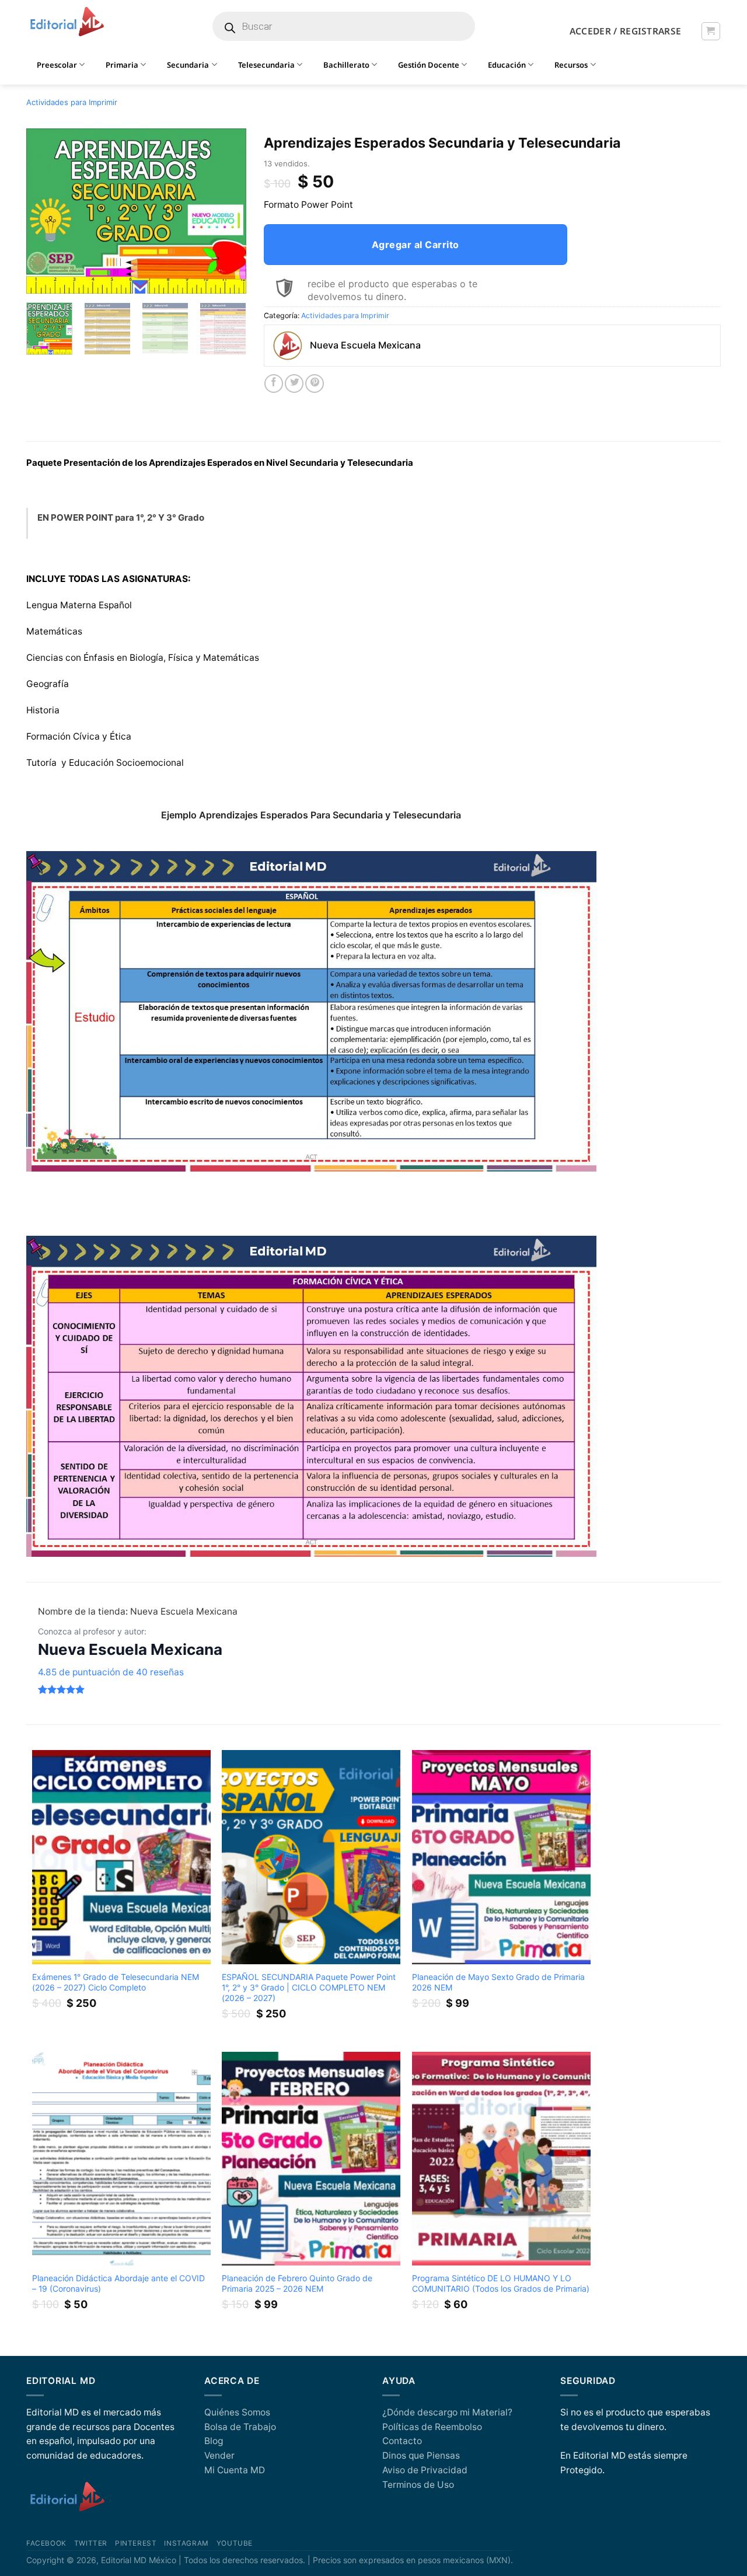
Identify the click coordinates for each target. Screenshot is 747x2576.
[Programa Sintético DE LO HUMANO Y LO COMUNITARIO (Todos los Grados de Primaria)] (501, 2159)
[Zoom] (41, 280)
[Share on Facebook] (274, 384)
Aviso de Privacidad (425, 2470)
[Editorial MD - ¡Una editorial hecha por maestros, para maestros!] (67, 22)
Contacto (402, 2441)
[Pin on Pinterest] (315, 384)
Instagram (186, 2543)
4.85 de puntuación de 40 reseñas (111, 1672)
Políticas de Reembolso (432, 2427)
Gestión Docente (429, 65)
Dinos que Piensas (421, 2455)
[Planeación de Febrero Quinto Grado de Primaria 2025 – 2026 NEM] (311, 2159)
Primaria (122, 65)
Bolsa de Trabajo (240, 2427)
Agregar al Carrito (416, 245)
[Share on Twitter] (294, 384)
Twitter (91, 2543)
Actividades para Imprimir (72, 102)
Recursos (571, 65)
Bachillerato (346, 65)
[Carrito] (711, 31)
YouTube (235, 2543)
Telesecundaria (266, 65)
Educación (507, 65)
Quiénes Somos (237, 2412)
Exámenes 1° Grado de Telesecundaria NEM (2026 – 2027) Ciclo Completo (116, 1982)
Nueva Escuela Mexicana (130, 1649)
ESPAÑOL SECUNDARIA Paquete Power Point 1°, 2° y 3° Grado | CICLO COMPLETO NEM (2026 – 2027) (309, 1987)
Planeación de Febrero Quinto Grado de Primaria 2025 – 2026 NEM (297, 2283)
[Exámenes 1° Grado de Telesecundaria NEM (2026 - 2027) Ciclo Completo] (121, 1857)
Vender (219, 2455)
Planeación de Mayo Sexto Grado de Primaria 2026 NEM (498, 1982)
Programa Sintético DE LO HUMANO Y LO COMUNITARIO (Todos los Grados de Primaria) (501, 2283)
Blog (214, 2441)
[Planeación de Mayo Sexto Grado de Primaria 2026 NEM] (501, 1857)
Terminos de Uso (418, 2485)
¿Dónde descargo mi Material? (447, 2412)
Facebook (46, 2543)
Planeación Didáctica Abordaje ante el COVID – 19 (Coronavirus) (118, 2283)
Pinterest (136, 2543)
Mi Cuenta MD (235, 2470)
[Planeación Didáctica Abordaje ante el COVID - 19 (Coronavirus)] (121, 2159)
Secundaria (188, 65)
